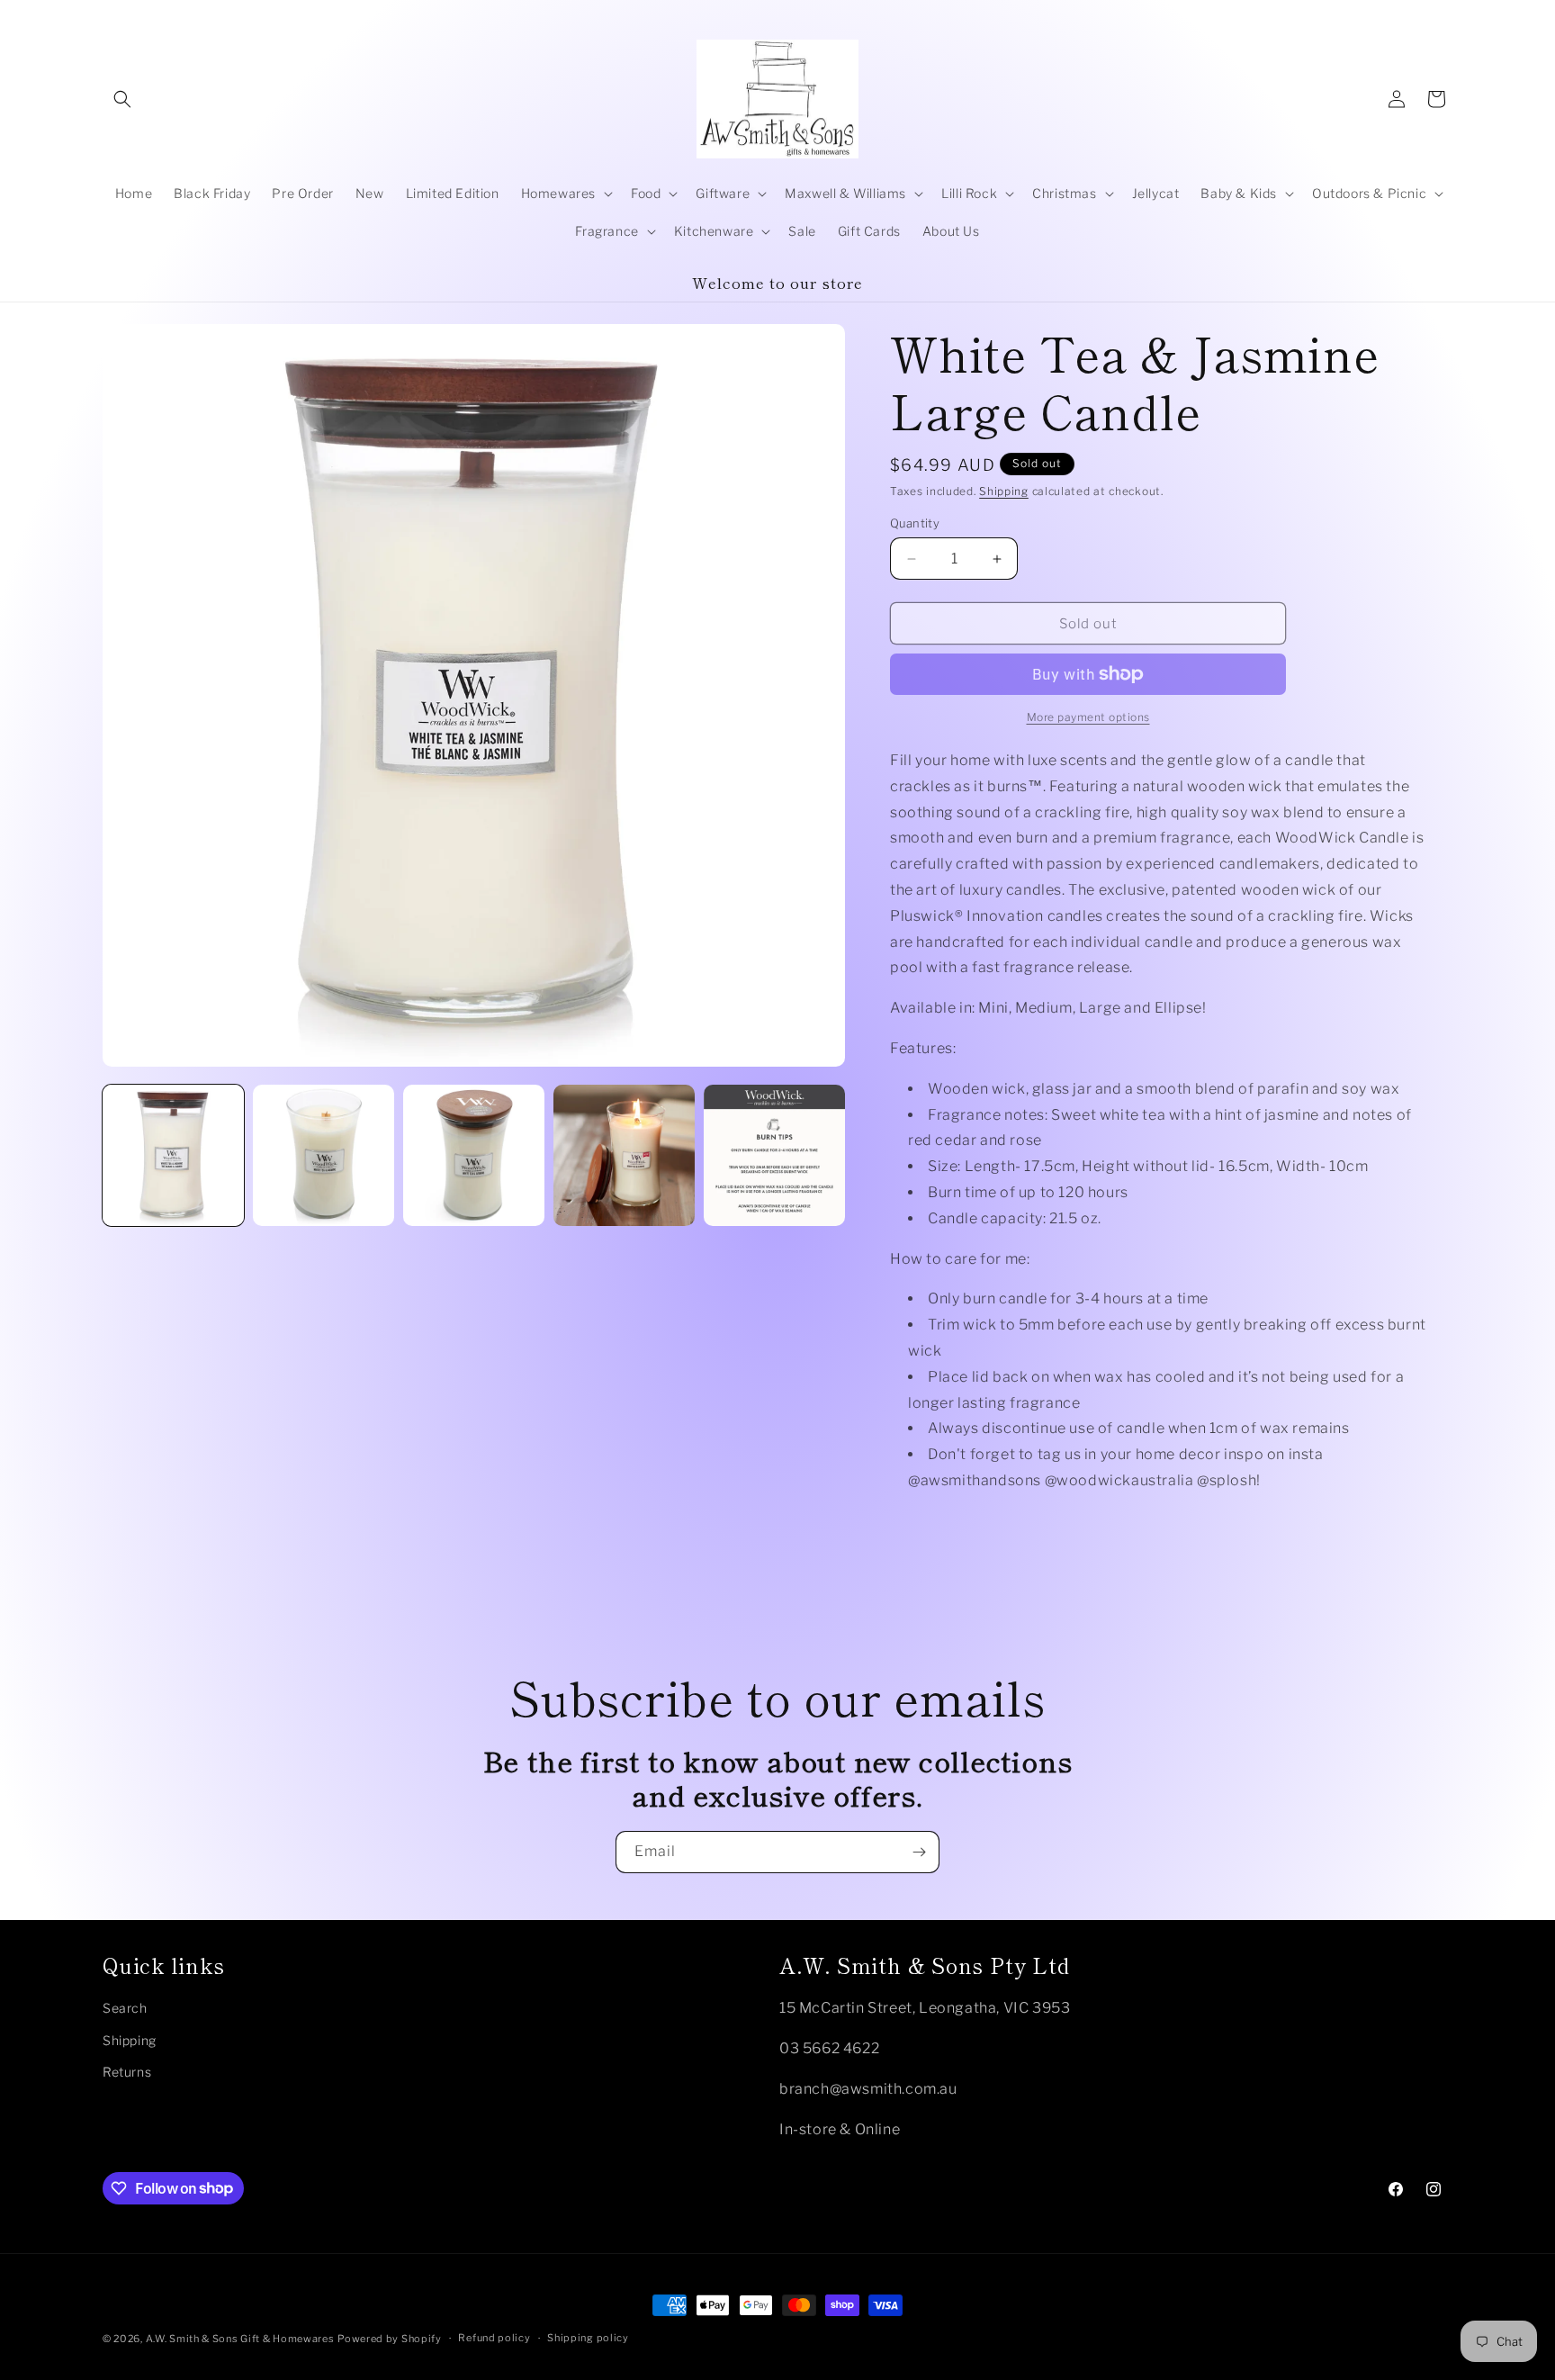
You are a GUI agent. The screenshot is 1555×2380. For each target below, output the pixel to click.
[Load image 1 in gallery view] (173, 1155)
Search (125, 2008)
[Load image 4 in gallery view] (624, 1155)
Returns (127, 2072)
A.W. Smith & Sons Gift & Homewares (240, 2339)
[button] (122, 99)
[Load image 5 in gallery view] (774, 1155)
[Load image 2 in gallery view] (324, 1155)
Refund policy (494, 2338)
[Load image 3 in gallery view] (474, 1155)
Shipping (1004, 491)
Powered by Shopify (390, 2339)
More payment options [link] (1088, 717)
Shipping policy (588, 2338)
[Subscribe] (919, 1852)
